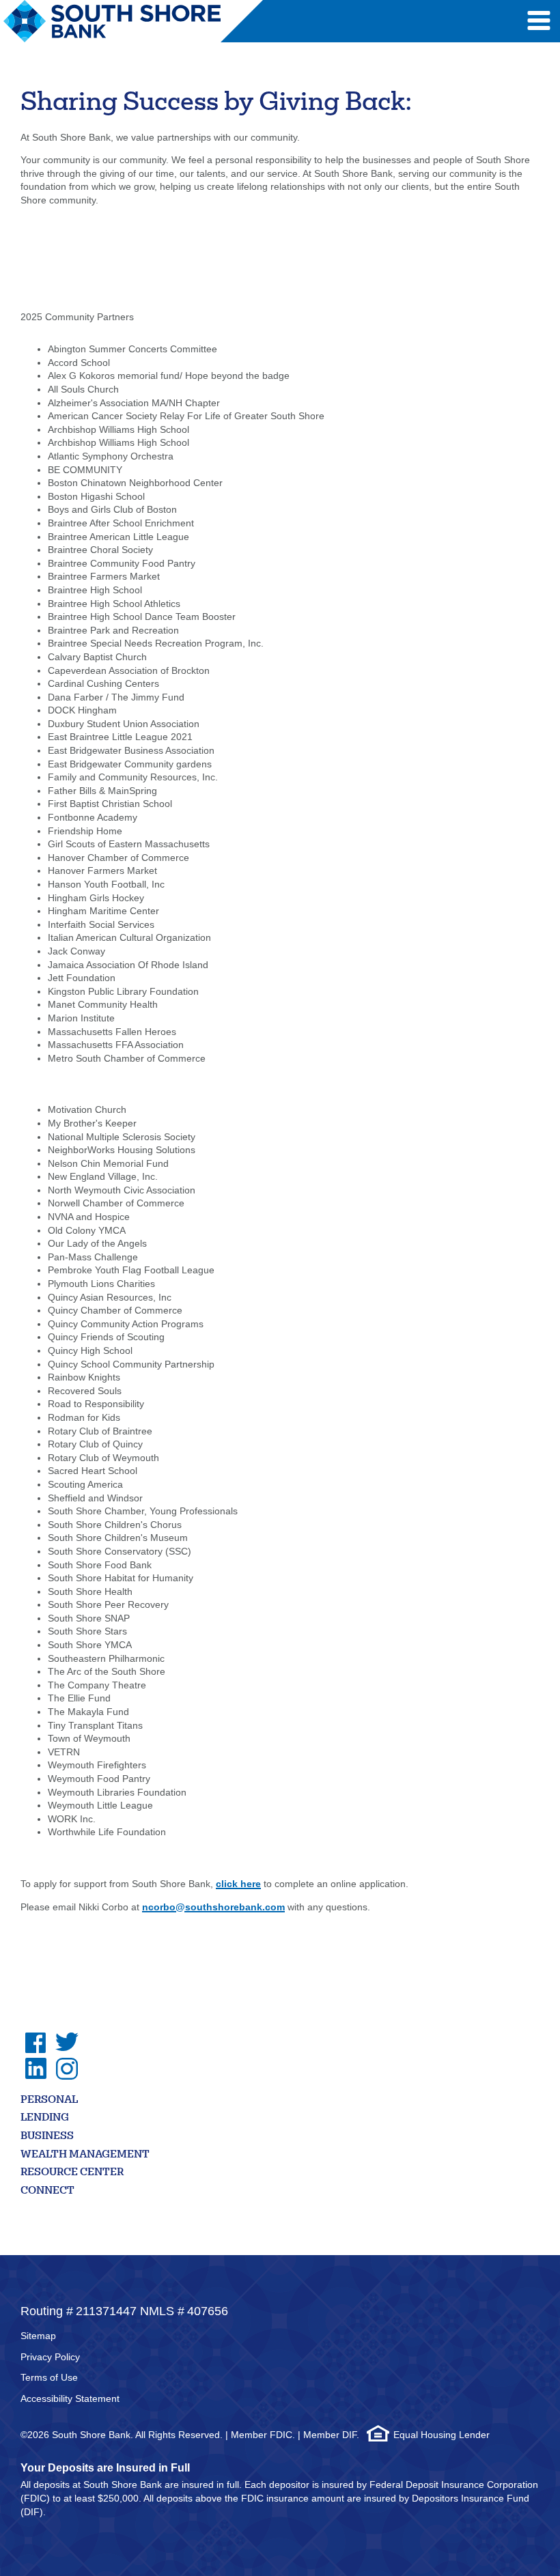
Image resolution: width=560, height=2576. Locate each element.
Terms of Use (49, 2377)
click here (238, 1884)
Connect (47, 2191)
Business (47, 2137)
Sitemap (38, 2336)
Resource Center (72, 2173)
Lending (45, 2118)
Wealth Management (85, 2155)
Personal (49, 2100)
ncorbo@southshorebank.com (213, 1907)
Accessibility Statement (70, 2398)
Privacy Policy (50, 2357)
